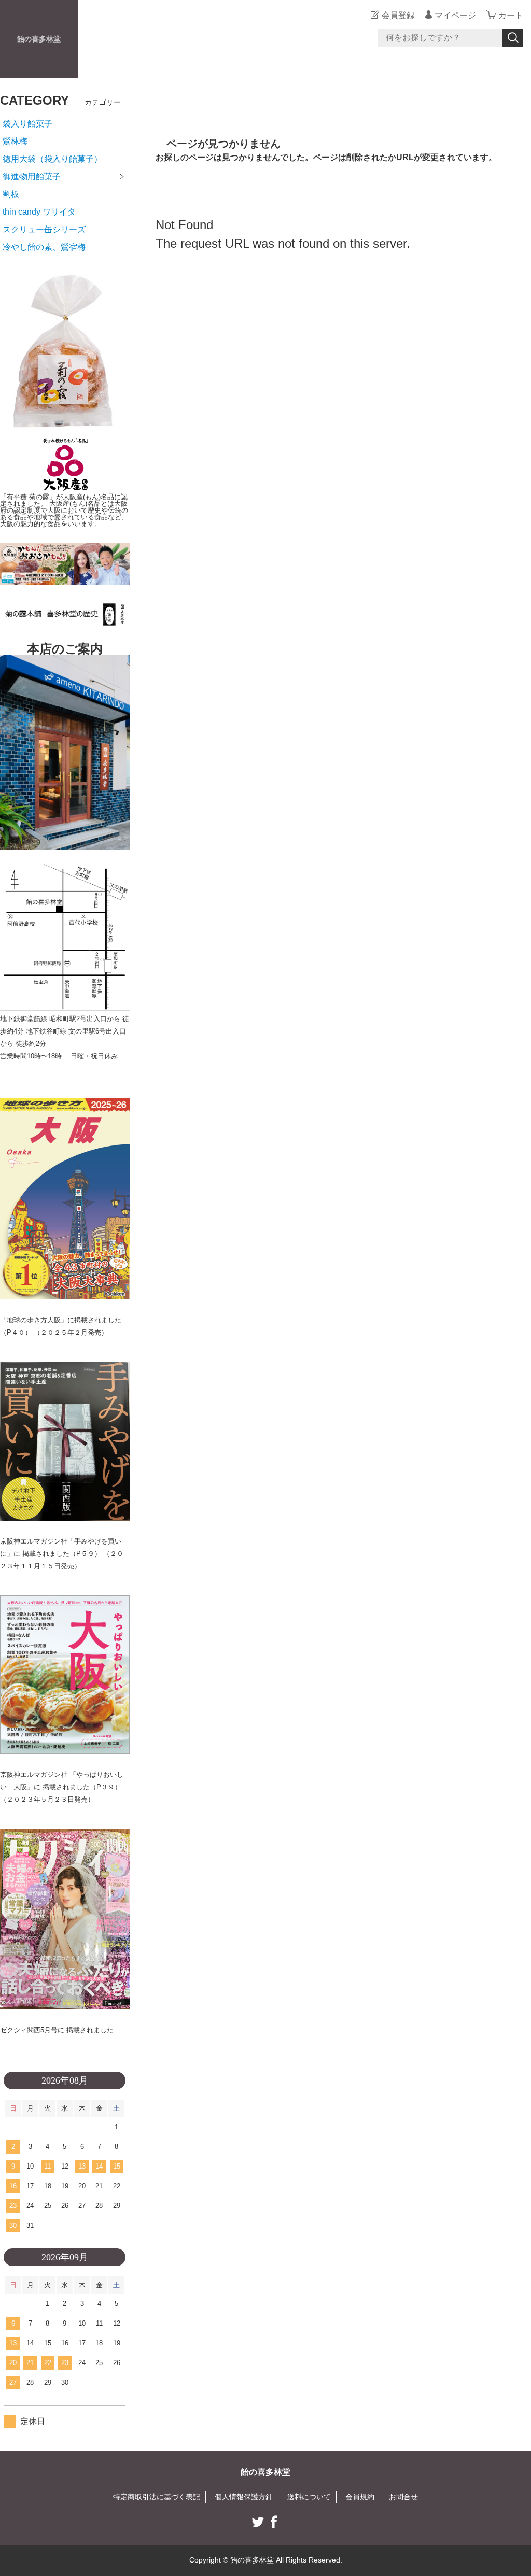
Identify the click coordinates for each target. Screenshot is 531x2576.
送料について (309, 2497)
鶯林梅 (15, 141)
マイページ (455, 15)
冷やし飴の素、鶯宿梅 (44, 247)
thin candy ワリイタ (39, 212)
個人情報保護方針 (244, 2497)
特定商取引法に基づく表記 (157, 2497)
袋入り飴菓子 (27, 124)
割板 (11, 194)
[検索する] (513, 38)
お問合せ (403, 2497)
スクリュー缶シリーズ (44, 229)
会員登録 (398, 15)
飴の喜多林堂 (39, 39)
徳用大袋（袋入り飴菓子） (52, 159)
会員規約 (360, 2497)
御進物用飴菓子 (32, 176)
